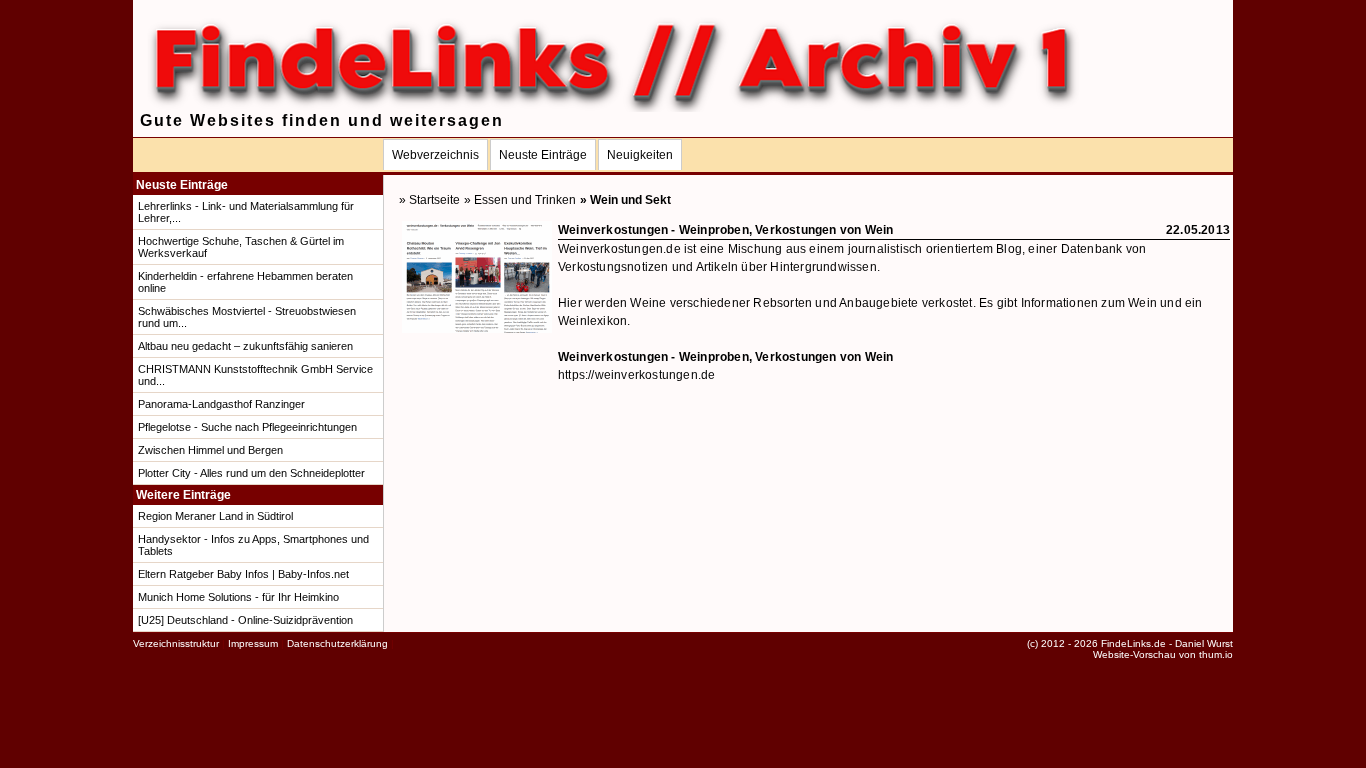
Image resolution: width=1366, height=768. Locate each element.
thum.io (1216, 654)
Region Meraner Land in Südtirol (215, 516)
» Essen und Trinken (520, 200)
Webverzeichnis (435, 155)
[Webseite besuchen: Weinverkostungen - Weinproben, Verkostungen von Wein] (477, 329)
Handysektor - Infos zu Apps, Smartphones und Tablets (253, 545)
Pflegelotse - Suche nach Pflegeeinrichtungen (247, 427)
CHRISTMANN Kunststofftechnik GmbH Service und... (255, 375)
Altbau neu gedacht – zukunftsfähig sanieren (245, 346)
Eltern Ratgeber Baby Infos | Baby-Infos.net (243, 574)
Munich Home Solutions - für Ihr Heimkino (238, 597)
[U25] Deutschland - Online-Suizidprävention (245, 620)
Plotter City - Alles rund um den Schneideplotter (251, 473)
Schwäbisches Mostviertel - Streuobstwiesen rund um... (247, 317)
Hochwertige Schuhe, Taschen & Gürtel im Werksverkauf (241, 247)
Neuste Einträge (543, 155)
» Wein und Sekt (625, 200)
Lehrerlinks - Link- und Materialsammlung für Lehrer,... (246, 212)
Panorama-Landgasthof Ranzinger (221, 404)
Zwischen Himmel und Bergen (210, 450)
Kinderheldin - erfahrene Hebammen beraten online (245, 282)
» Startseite (429, 200)
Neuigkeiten (640, 155)
